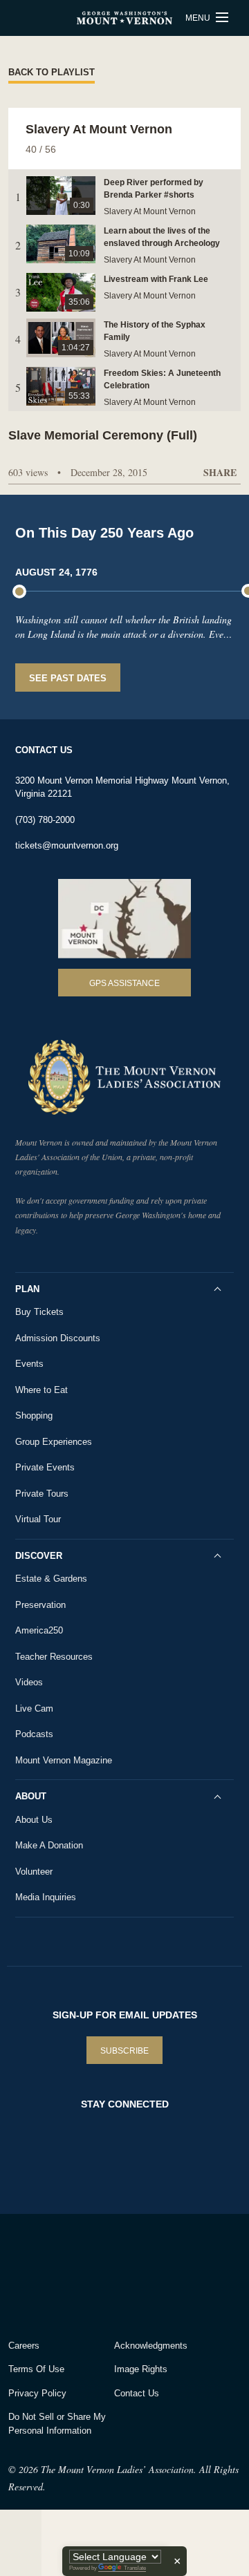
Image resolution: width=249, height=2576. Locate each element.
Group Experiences (54, 1442)
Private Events (45, 1467)
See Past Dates (68, 678)
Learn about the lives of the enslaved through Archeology (162, 237)
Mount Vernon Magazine (64, 1760)
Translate (135, 2568)
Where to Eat (41, 1390)
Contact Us (137, 2393)
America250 (39, 1630)
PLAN (27, 1289)
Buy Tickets (39, 1312)
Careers (24, 2346)
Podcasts (34, 1734)
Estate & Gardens (51, 1579)
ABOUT (31, 1796)
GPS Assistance (124, 983)
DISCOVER (39, 1556)
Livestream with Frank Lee (156, 279)
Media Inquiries (46, 1897)
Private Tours (42, 1494)
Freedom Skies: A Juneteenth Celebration (162, 379)
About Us (34, 1820)
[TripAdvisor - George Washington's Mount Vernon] (47, 2273)
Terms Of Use (36, 2369)
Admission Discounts (58, 1338)
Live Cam (34, 1708)
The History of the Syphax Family (155, 331)
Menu (199, 18)
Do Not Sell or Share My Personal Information (57, 2424)
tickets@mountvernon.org (67, 845)
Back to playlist (52, 72)
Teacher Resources (54, 1657)
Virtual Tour (38, 1519)
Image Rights (141, 2369)
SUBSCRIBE (124, 2051)
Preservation (40, 1605)
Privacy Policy (37, 2393)
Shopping (34, 1415)
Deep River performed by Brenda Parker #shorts (154, 189)
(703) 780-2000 (45, 820)
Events (29, 1364)
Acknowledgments (151, 2346)
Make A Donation (49, 1845)
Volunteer (34, 1872)
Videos (29, 1682)
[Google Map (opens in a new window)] (124, 919)
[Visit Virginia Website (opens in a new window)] (130, 2273)
